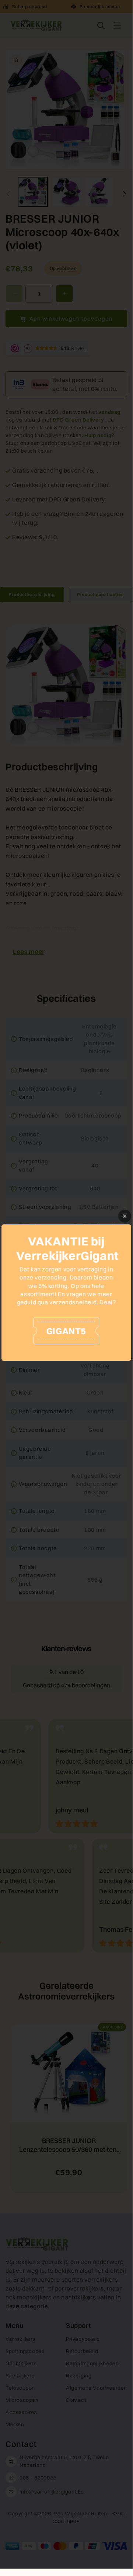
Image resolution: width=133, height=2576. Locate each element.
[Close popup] (125, 1216)
